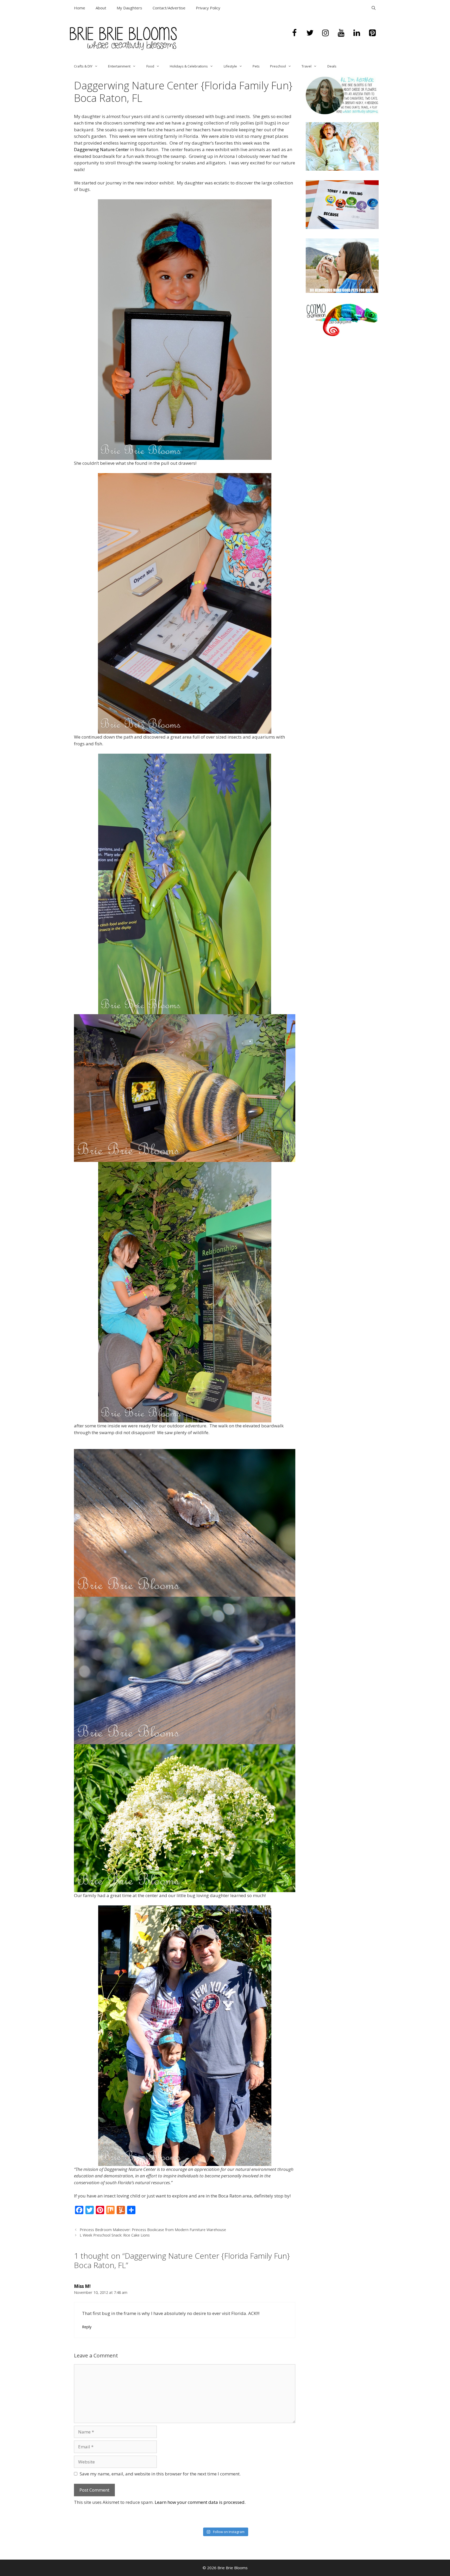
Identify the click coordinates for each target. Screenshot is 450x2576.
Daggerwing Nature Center (101, 149)
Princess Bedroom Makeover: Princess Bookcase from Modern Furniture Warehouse (153, 2230)
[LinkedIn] (357, 33)
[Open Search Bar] (374, 8)
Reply (87, 2327)
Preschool (278, 66)
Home (80, 8)
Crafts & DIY (83, 66)
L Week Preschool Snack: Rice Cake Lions (115, 2235)
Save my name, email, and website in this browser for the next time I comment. (160, 2474)
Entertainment (119, 66)
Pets (256, 66)
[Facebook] (294, 33)
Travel (307, 66)
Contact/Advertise (169, 8)
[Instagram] (326, 33)
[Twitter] (310, 33)
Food (150, 66)
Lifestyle (230, 66)
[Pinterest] (372, 33)
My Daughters (129, 8)
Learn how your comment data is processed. (200, 2502)
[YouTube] (341, 33)
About (101, 8)
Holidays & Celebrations (189, 66)
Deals (332, 66)
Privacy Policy (208, 8)
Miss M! (82, 2286)
